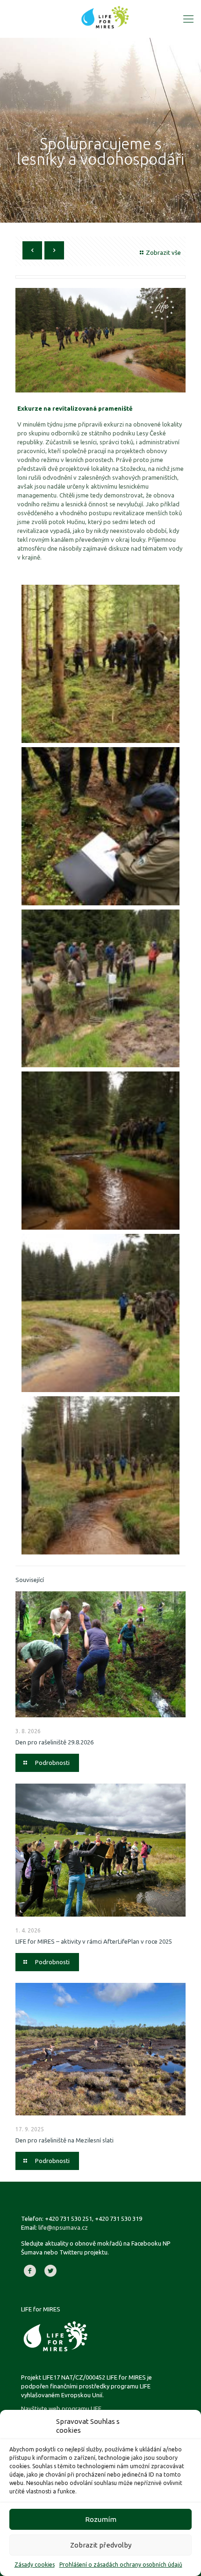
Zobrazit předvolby (101, 2545)
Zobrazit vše (163, 252)
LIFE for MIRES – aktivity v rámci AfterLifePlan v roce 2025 (94, 1941)
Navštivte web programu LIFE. (62, 2408)
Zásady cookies (35, 2565)
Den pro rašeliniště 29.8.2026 (54, 1742)
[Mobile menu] (188, 19)
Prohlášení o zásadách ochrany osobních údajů (121, 2565)
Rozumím (101, 2519)
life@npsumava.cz (63, 2227)
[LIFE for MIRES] (105, 16)
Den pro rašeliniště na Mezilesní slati (65, 2140)
